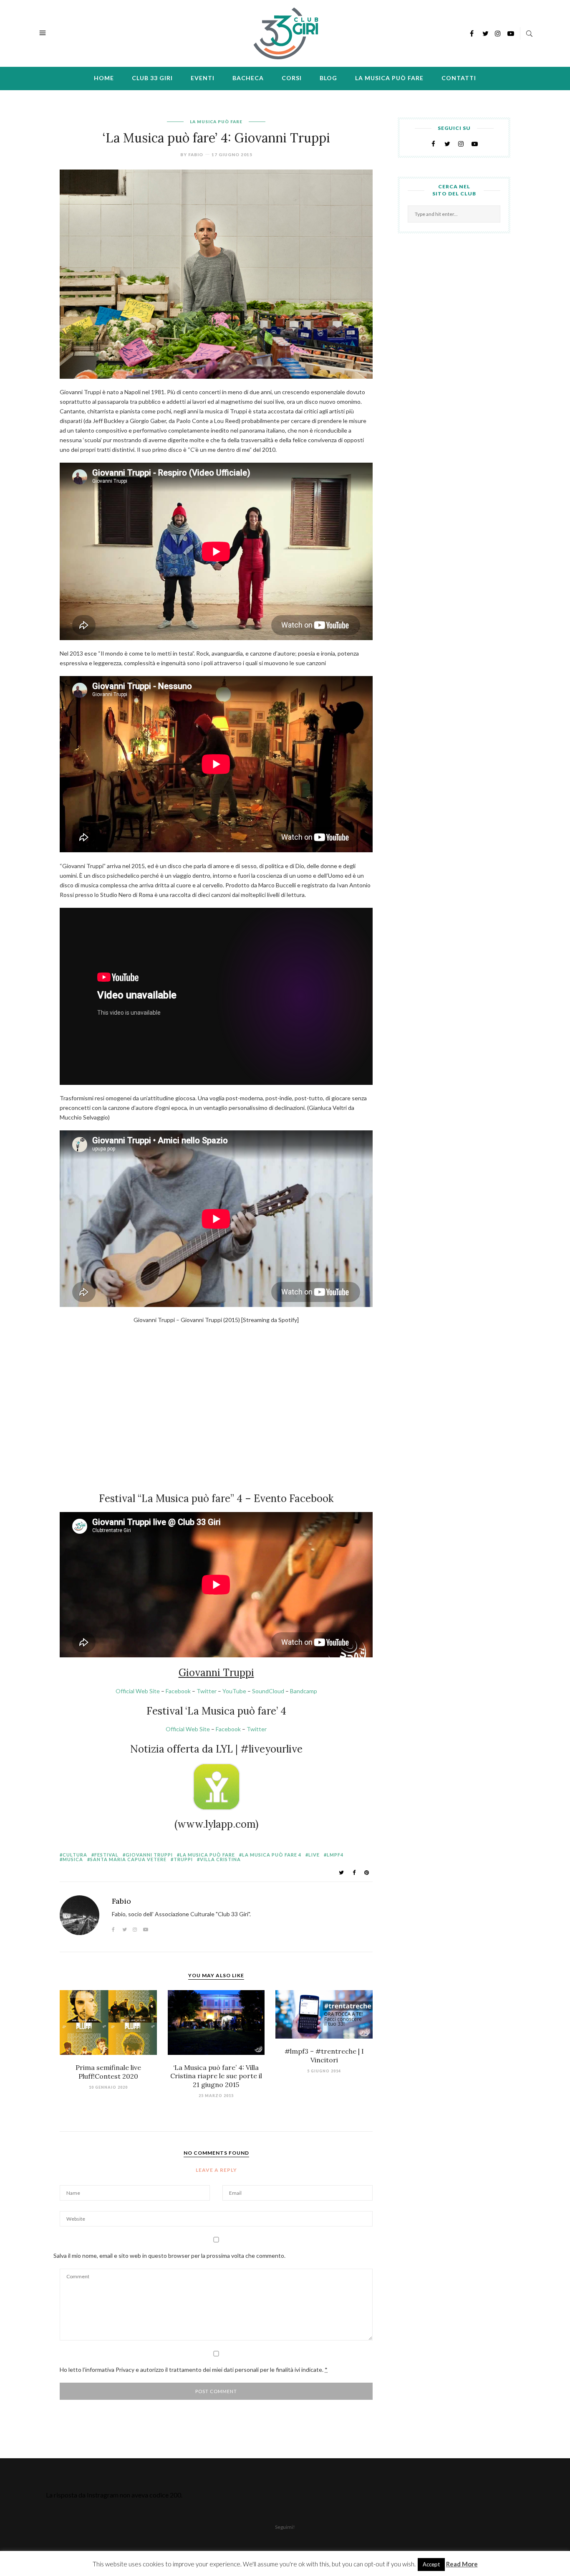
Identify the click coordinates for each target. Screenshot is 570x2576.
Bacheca (248, 78)
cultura (75, 1855)
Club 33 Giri (152, 78)
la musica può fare (207, 1855)
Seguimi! (285, 2527)
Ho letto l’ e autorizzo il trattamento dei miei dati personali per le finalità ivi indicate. (194, 2370)
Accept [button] (431, 2564)
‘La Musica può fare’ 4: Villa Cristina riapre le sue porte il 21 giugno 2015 (216, 2076)
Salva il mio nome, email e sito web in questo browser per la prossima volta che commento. (169, 2256)
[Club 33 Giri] (286, 32)
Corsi (292, 78)
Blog (328, 78)
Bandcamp (304, 1691)
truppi (183, 1859)
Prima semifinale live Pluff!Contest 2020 (108, 2072)
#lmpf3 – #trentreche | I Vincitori (324, 2055)
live (314, 1855)
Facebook (178, 1691)
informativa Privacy (110, 2370)
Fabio (196, 155)
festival (106, 1855)
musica (73, 1859)
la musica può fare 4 (272, 1855)
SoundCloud (268, 1691)
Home (104, 78)
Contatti (459, 78)
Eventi (203, 78)
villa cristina (220, 1859)
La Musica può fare (389, 78)
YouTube (234, 1691)
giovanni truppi (149, 1855)
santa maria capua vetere (128, 1859)
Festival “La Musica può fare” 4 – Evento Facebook (216, 1498)
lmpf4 (335, 1855)
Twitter (207, 1691)
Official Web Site (138, 1691)
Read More (462, 2564)
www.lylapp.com (216, 1824)
